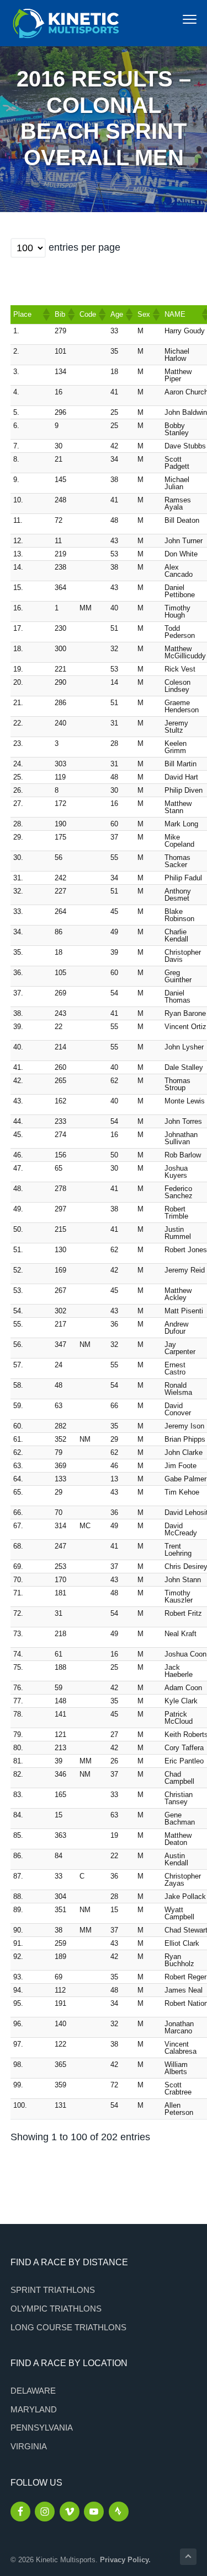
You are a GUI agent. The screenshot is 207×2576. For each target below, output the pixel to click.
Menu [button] (178, 19)
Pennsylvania (42, 2428)
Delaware (33, 2391)
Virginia (29, 2446)
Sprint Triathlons (53, 2290)
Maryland (34, 2409)
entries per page (84, 247)
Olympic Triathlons (56, 2309)
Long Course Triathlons (68, 2327)
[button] (46, 315)
